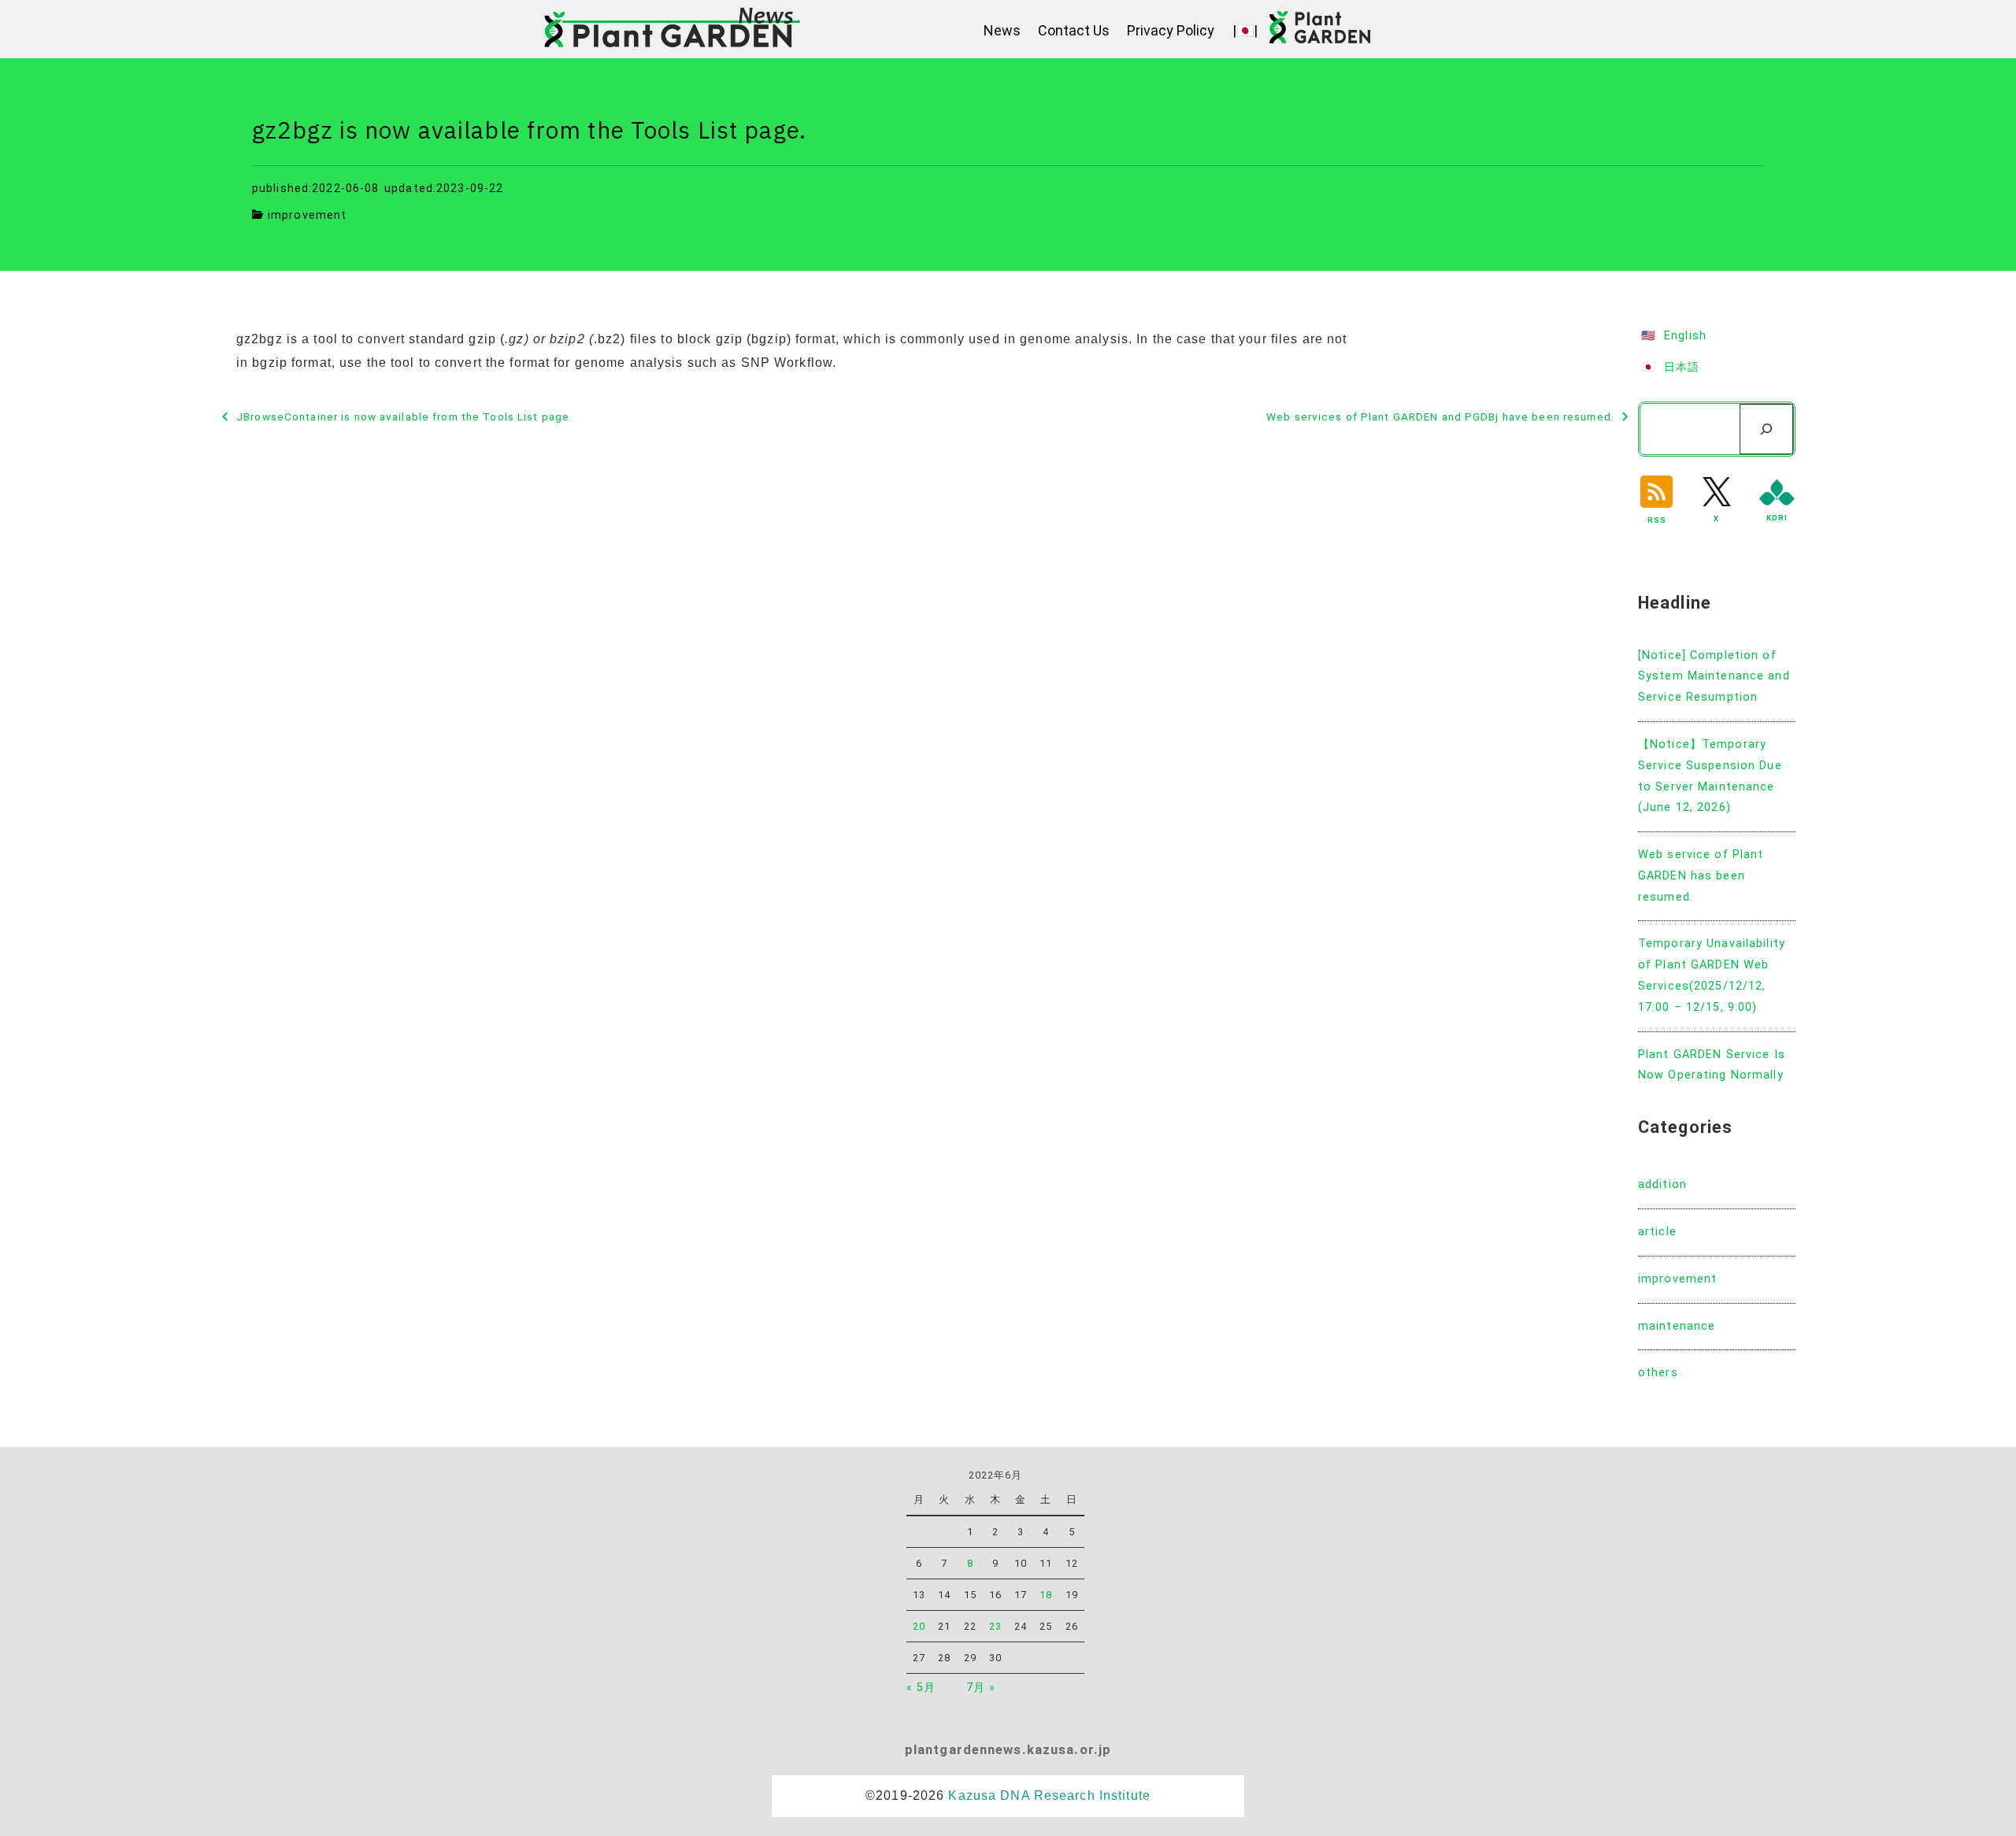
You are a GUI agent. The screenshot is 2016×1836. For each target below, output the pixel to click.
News (1002, 30)
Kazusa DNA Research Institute (1049, 1795)
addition (1662, 1185)
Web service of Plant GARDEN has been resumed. (1701, 876)
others (1658, 1373)
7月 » (981, 1688)
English (1685, 336)
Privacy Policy (1171, 30)
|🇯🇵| (1245, 30)
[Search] (1766, 429)
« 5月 (921, 1688)
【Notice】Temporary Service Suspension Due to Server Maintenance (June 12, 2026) (1710, 776)
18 (1046, 1595)
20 (919, 1626)
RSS (1657, 520)
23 (995, 1626)
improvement (307, 215)
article (1657, 1232)
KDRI (1777, 518)
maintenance (1677, 1326)
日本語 (1682, 367)
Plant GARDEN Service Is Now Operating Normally (1712, 1065)
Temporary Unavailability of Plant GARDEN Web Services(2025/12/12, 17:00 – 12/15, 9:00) (1712, 975)
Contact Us (1074, 30)
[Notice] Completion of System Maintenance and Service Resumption (1714, 677)
